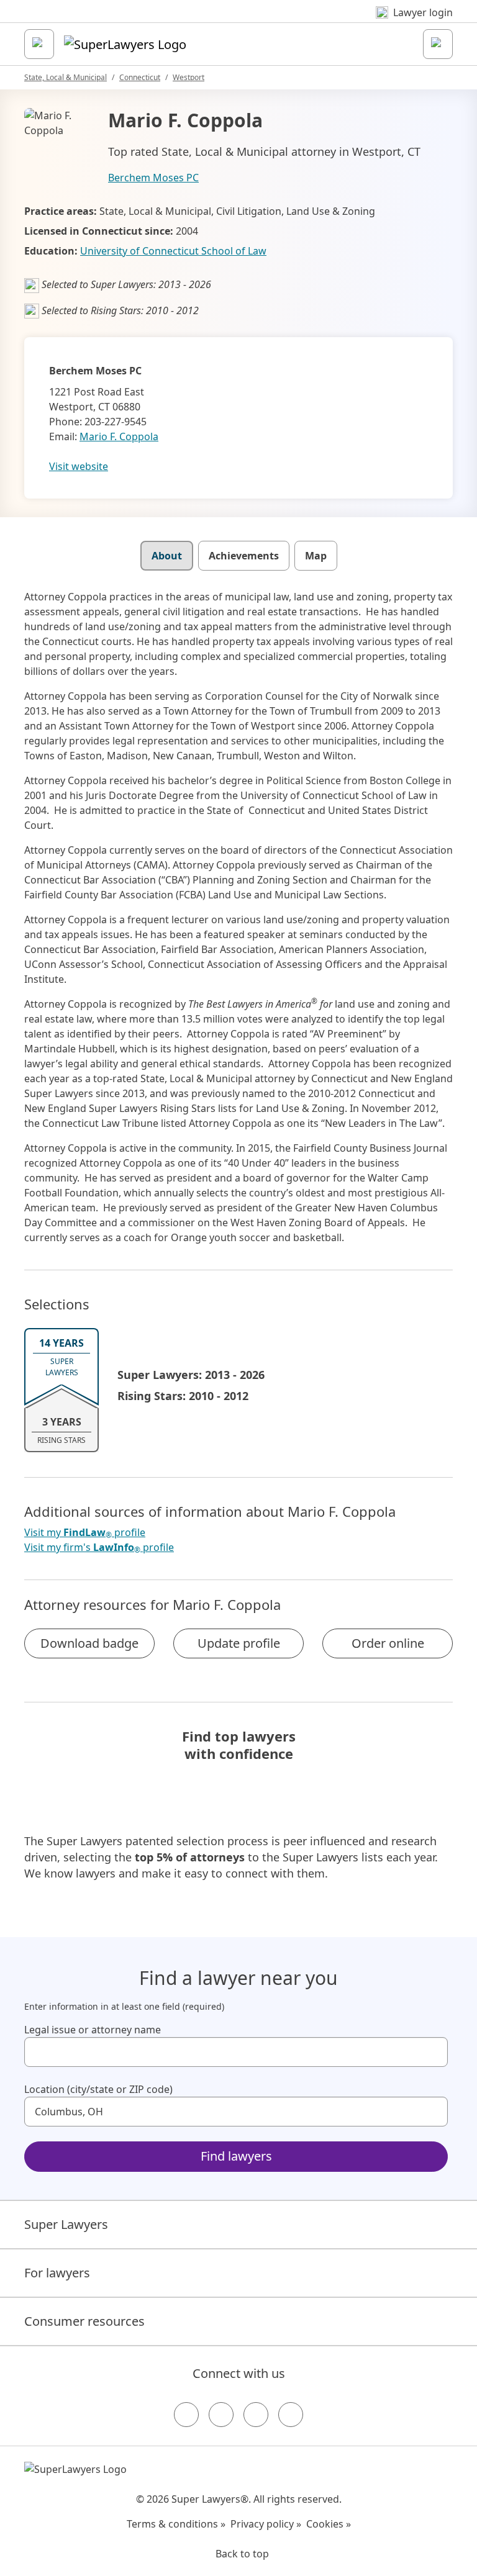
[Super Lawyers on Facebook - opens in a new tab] (186, 2415)
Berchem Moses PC (153, 178)
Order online (388, 1643)
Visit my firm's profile (99, 1548)
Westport (189, 77)
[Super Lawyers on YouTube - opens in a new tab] (256, 2415)
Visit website (79, 466)
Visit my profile (85, 1533)
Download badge (89, 1643)
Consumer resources (84, 2321)
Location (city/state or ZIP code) (98, 2089)
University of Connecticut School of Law (173, 251)
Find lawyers (236, 2156)
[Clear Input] (433, 2052)
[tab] (167, 556)
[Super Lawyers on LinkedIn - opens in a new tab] (291, 2415)
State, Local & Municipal (66, 77)
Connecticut (140, 77)
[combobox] (236, 2052)
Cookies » (329, 2524)
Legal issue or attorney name (93, 2030)
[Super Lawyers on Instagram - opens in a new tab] (221, 2415)
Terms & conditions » (176, 2524)
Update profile (239, 1643)
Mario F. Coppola (119, 436)
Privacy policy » (266, 2524)
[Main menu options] (39, 44)
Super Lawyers (66, 2224)
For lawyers (57, 2273)
